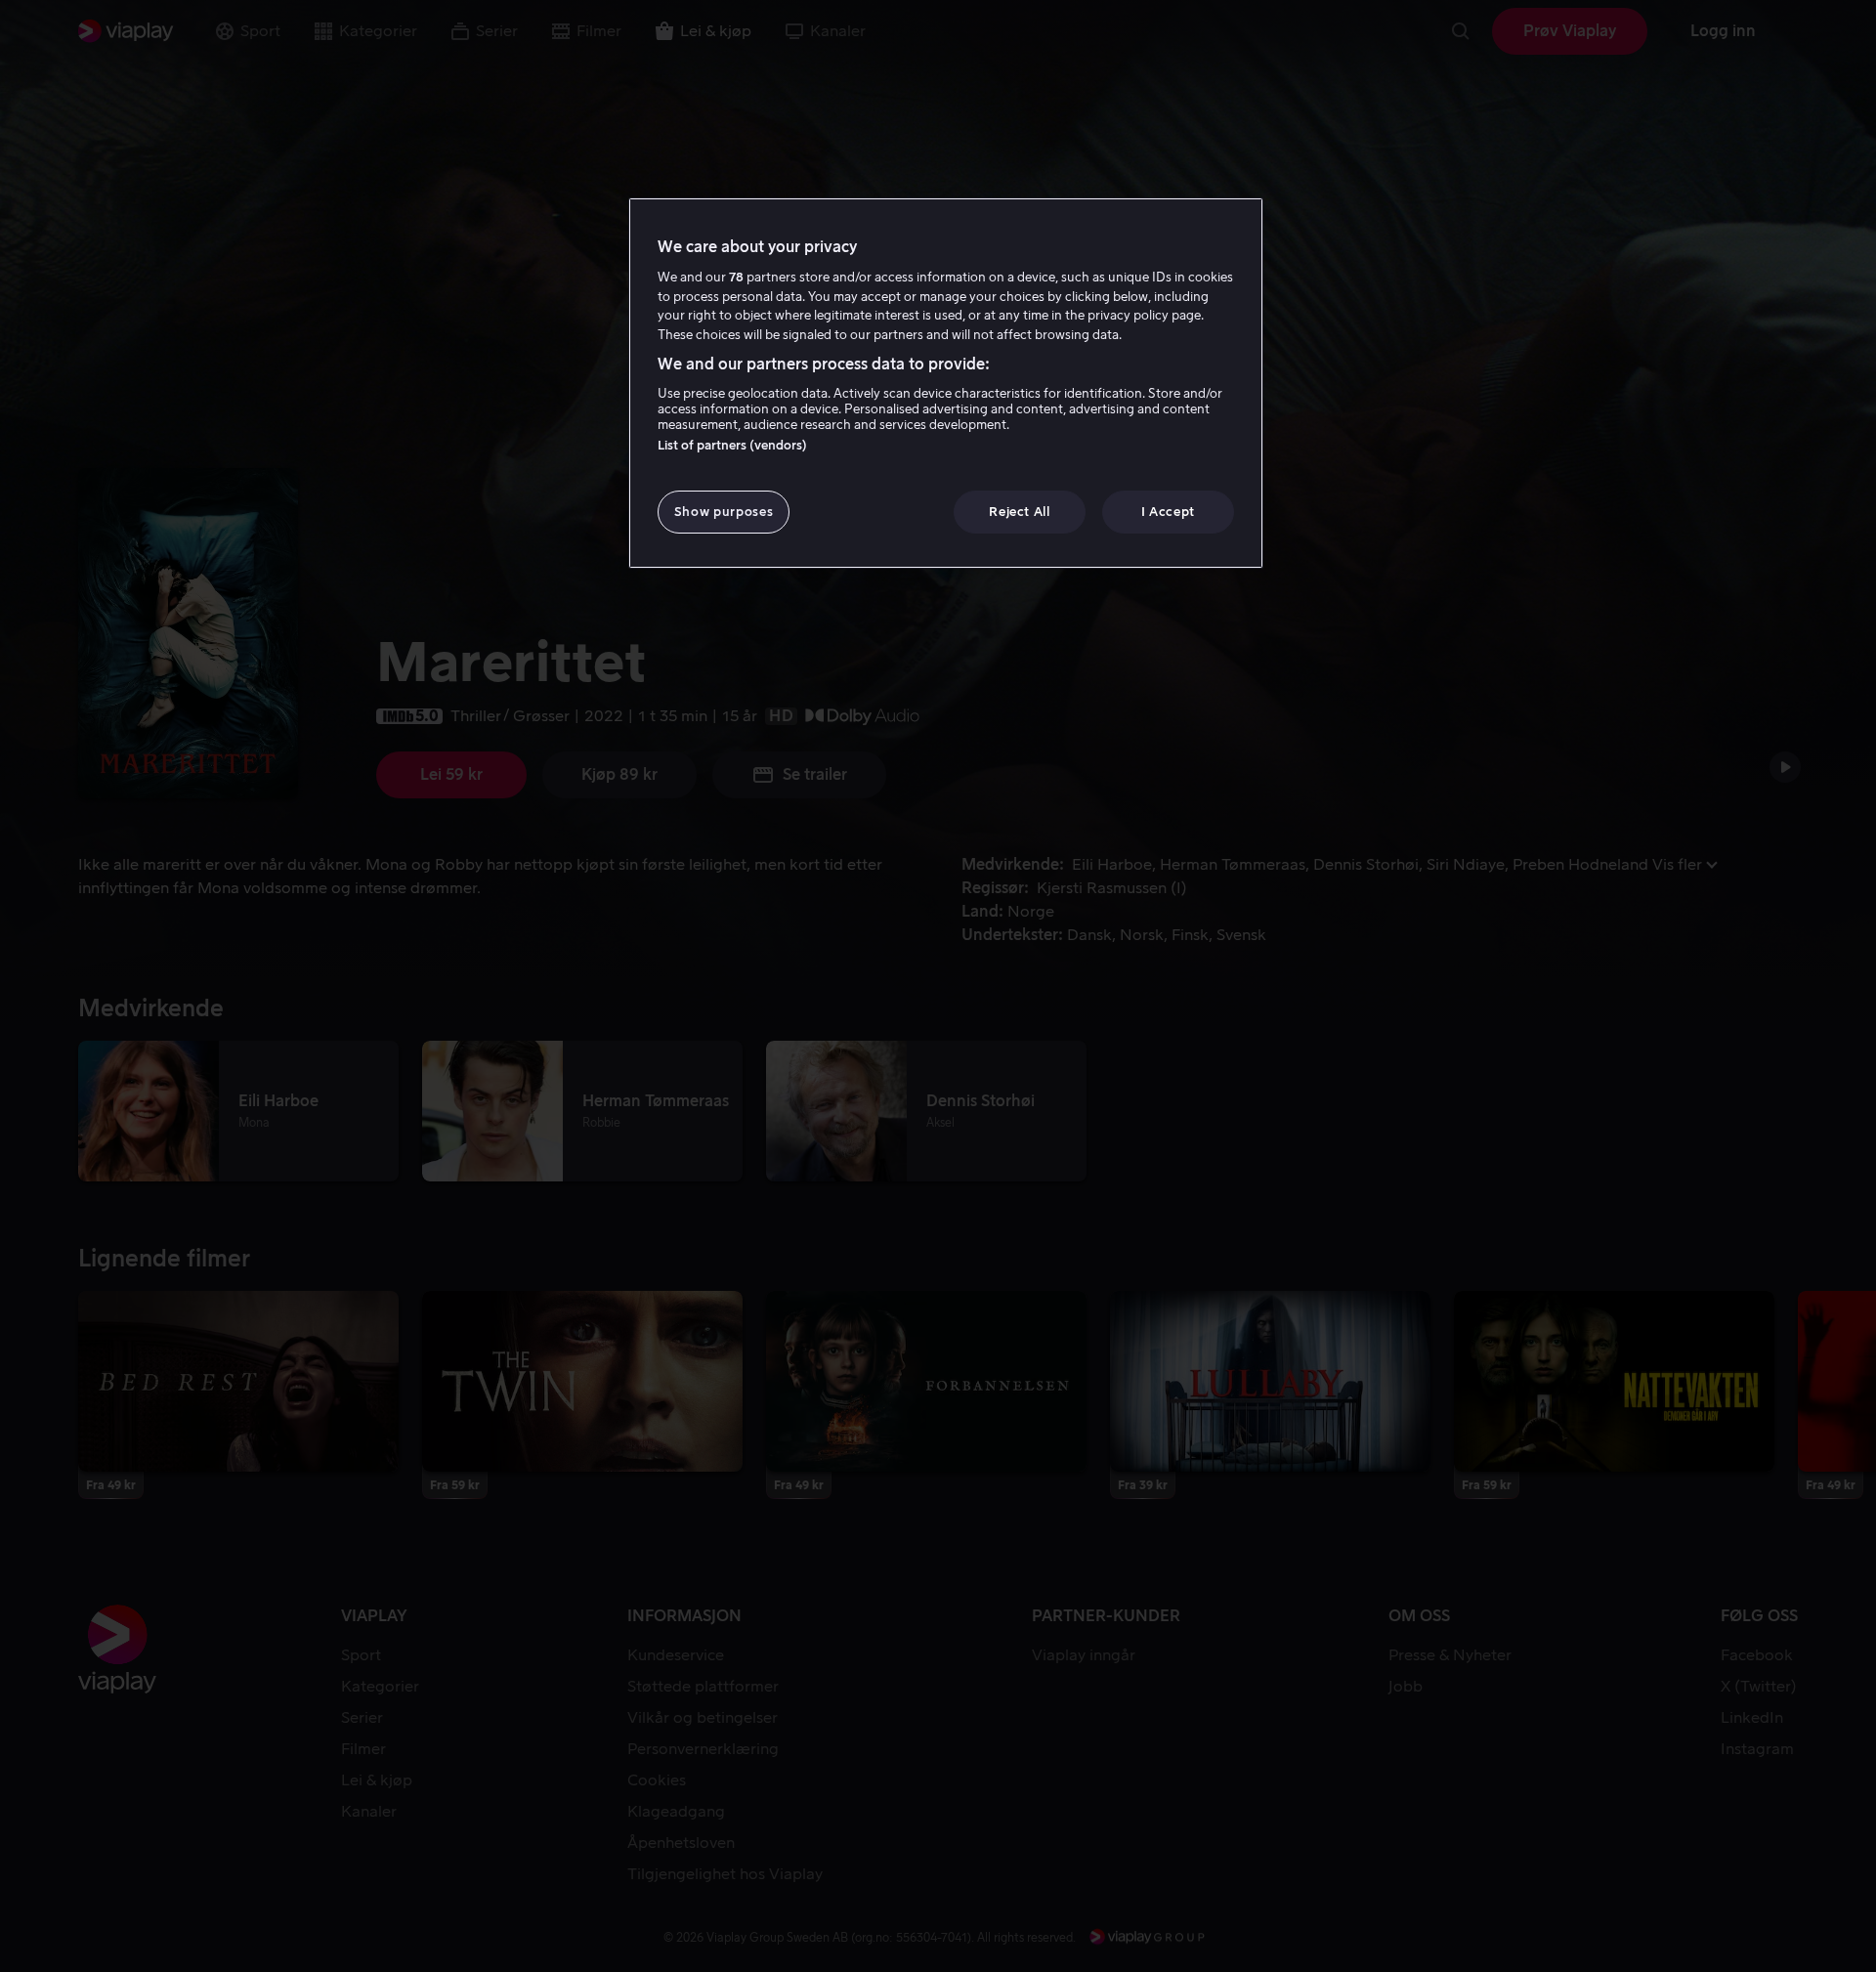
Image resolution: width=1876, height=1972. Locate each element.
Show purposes (724, 512)
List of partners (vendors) (732, 445)
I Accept (1168, 512)
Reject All (1020, 512)
